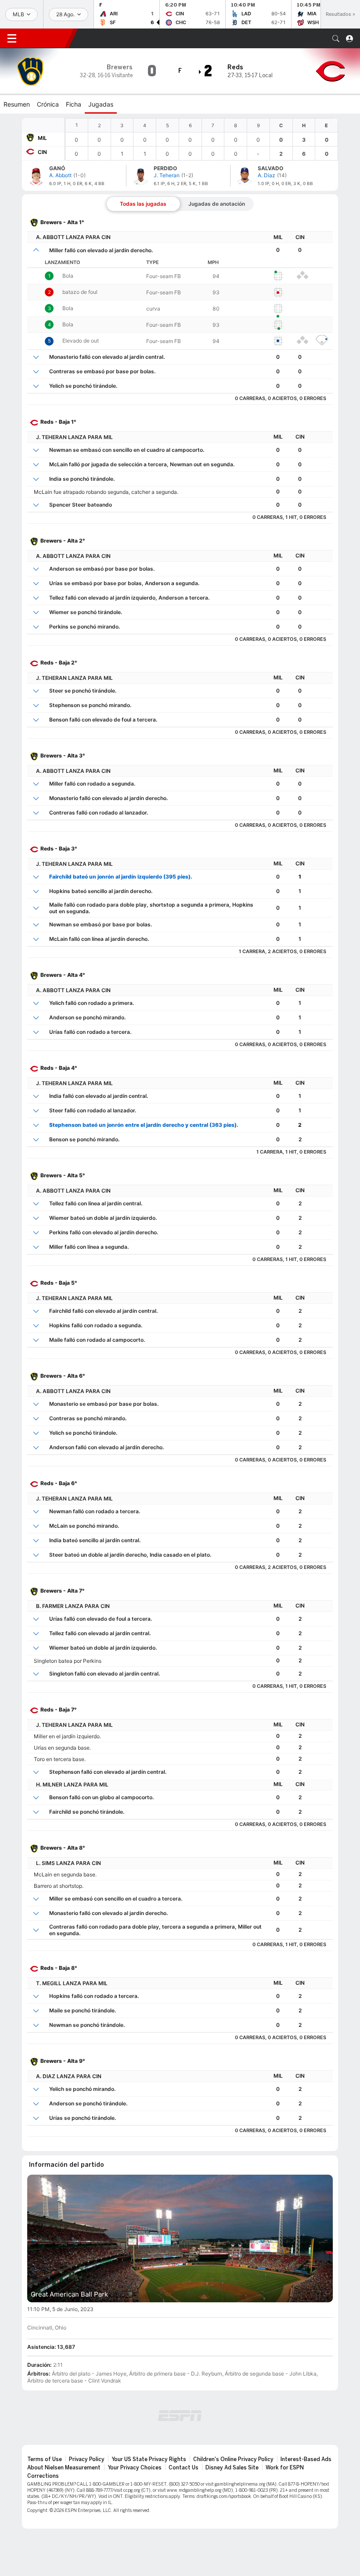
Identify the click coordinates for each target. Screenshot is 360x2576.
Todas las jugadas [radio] (143, 204)
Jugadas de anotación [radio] (217, 204)
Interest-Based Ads (306, 2459)
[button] (336, 39)
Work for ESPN (285, 2468)
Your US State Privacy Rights (149, 2459)
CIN (42, 152)
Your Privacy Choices (135, 2468)
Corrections (43, 2476)
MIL (42, 138)
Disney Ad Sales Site (232, 2468)
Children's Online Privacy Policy (233, 2459)
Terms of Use (45, 2459)
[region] (202, 139)
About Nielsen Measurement (64, 2468)
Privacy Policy (87, 2459)
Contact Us (184, 2468)
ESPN (46, 38)
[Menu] (12, 39)
